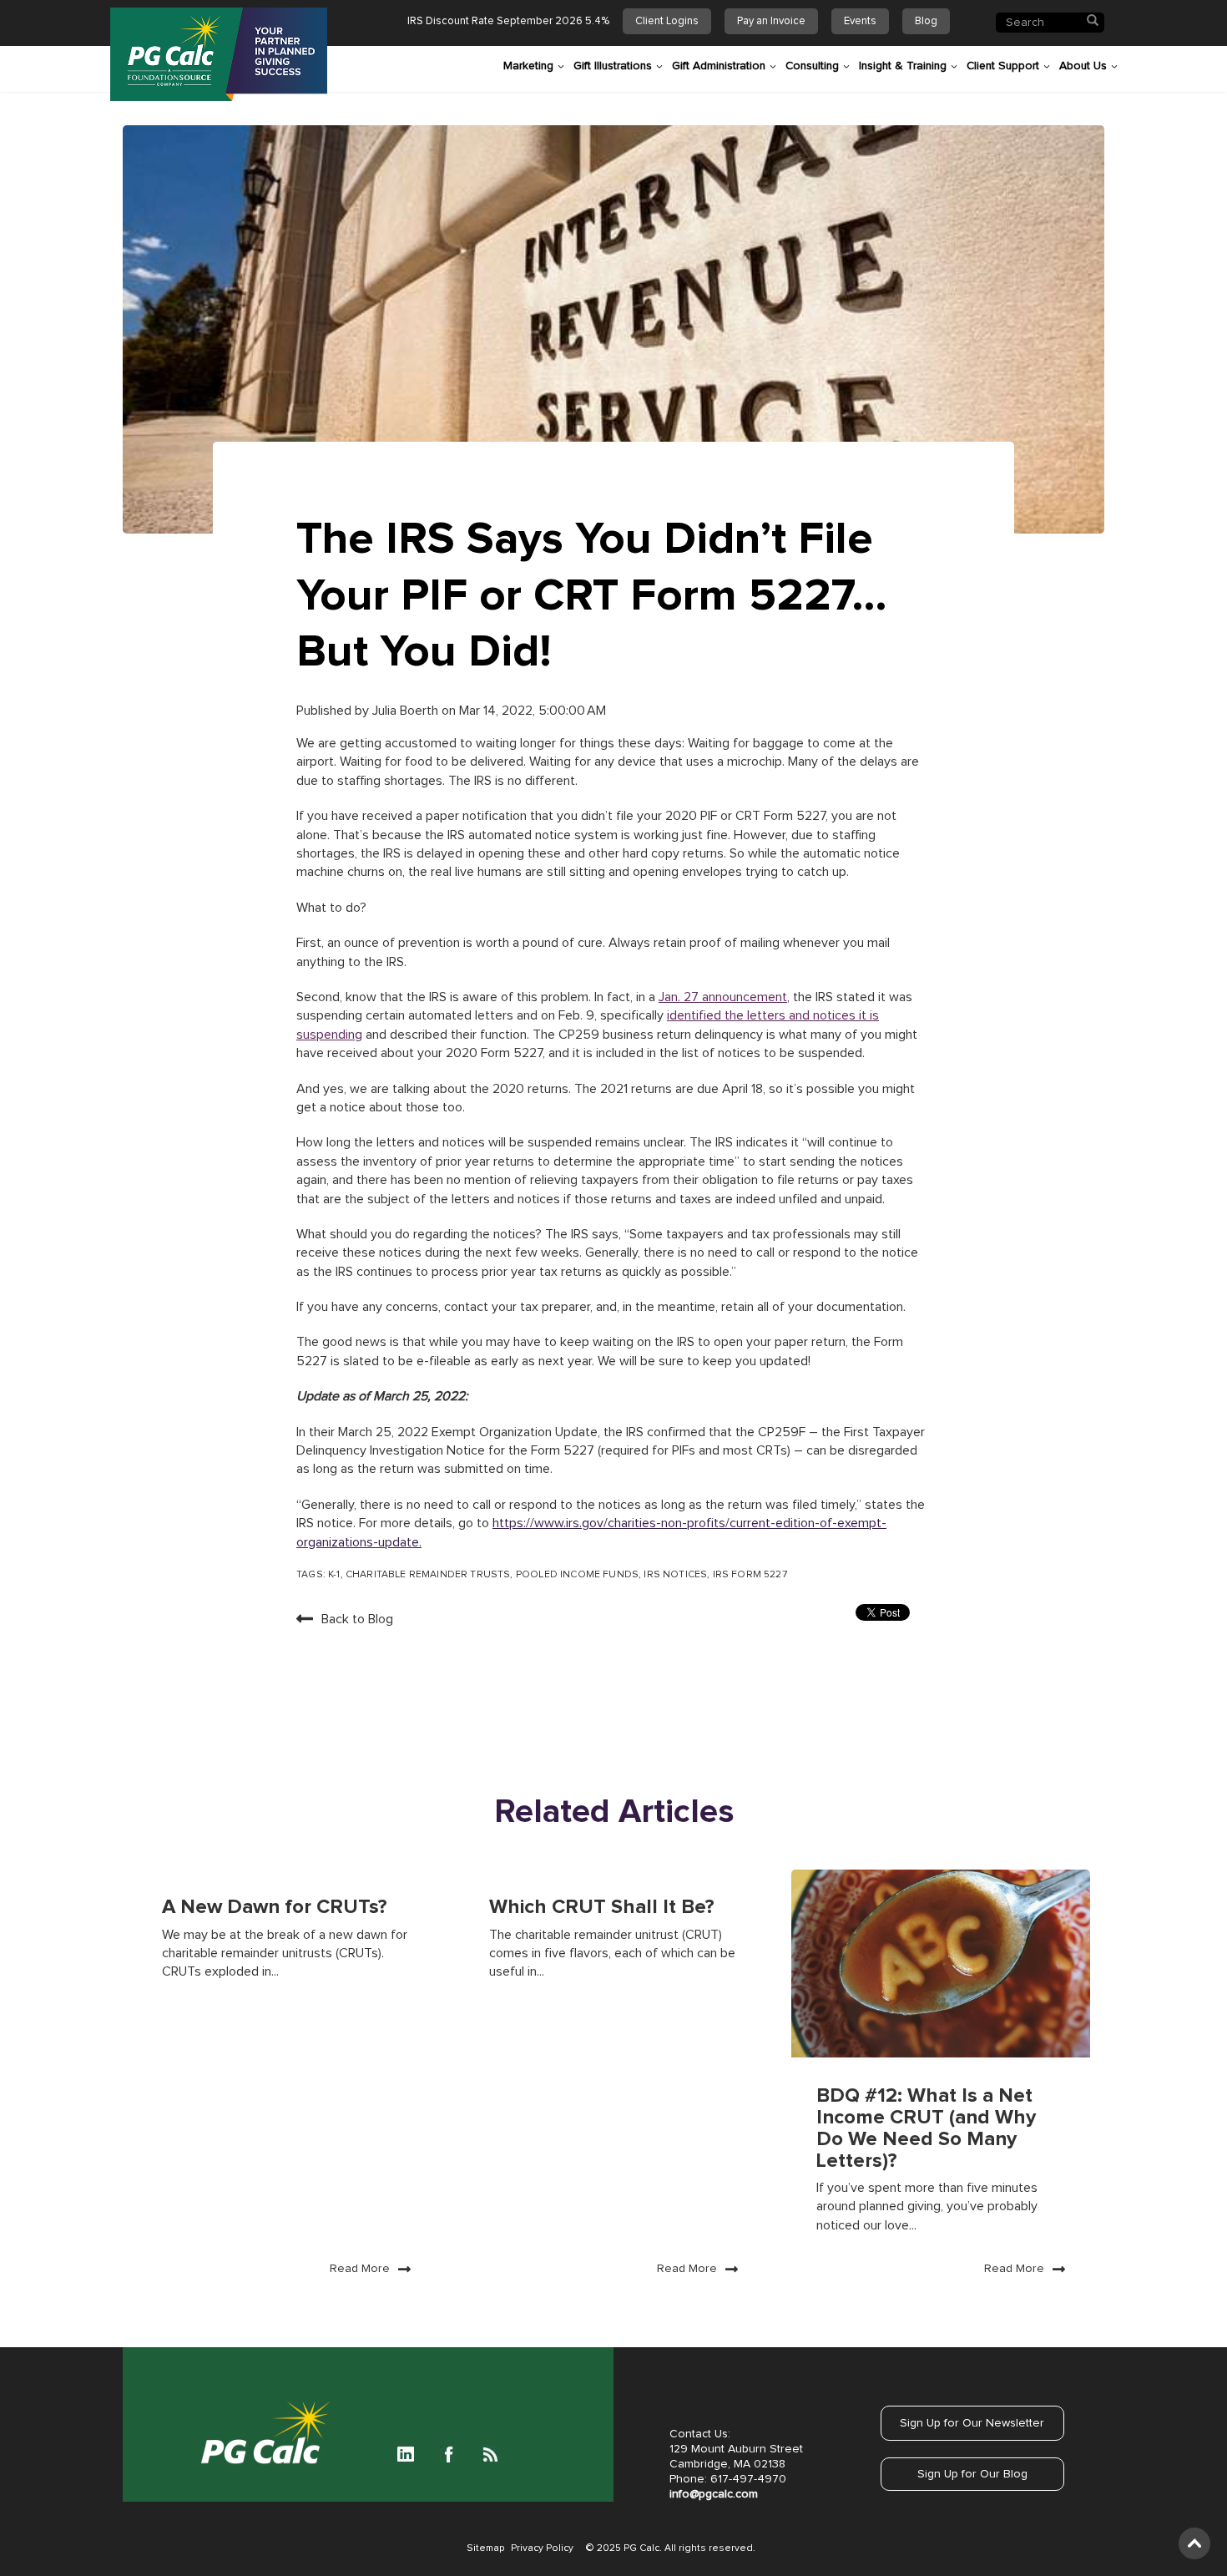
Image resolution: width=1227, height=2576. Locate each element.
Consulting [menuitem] (812, 66)
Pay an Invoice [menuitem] (771, 21)
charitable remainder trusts (428, 1575)
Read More (360, 2269)
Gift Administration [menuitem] (719, 66)
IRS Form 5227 (750, 1575)
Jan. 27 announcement (723, 997)
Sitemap (485, 2548)
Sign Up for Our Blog (972, 2474)
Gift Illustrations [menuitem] (613, 66)
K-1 (334, 1575)
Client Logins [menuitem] (667, 21)
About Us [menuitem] (1083, 66)
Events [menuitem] (860, 21)
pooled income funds (577, 1575)
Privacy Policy (542, 2548)
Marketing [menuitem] (528, 66)
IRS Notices (675, 1575)
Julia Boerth (407, 711)
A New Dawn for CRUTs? (275, 1907)
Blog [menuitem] (926, 21)
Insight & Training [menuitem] (903, 66)
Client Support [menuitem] (1003, 66)
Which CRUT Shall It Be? (602, 1907)
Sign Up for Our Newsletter (972, 2423)
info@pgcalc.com (714, 2494)
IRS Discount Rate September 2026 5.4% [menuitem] (508, 21)
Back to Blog (357, 1619)
